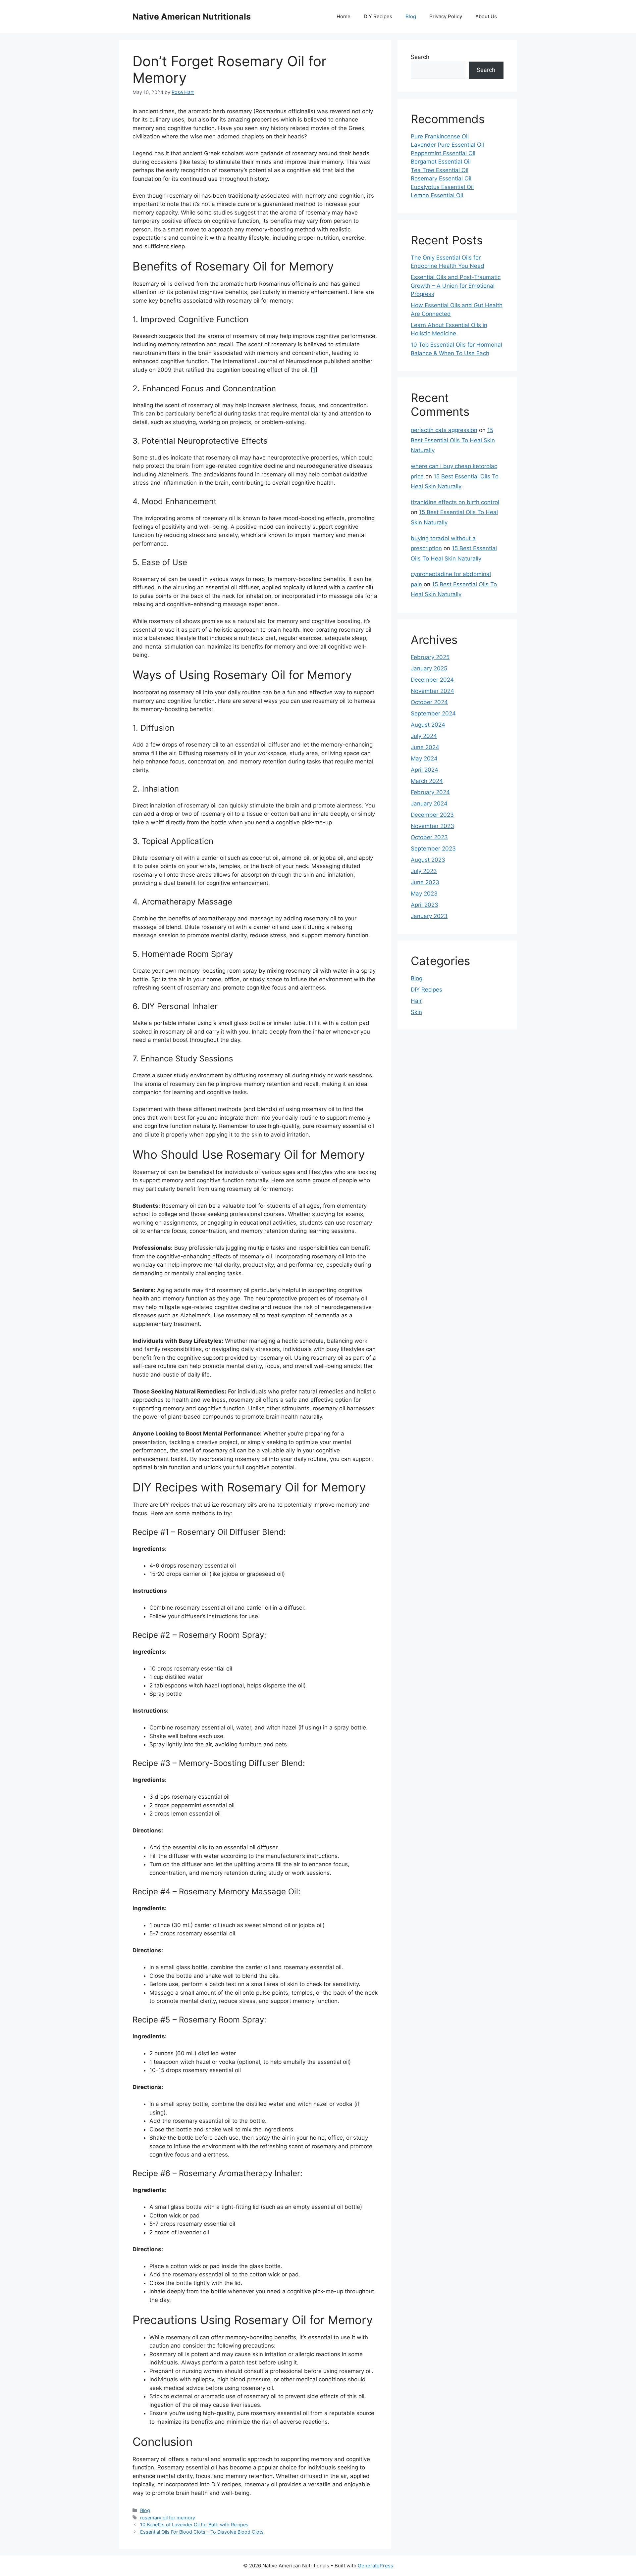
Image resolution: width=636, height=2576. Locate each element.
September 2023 (433, 849)
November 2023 (432, 826)
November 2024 (432, 691)
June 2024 (425, 747)
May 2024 (424, 758)
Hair (416, 1001)
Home (344, 16)
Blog (411, 16)
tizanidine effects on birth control (455, 502)
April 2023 (424, 905)
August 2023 (428, 860)
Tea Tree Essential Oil (440, 170)
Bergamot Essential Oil (441, 162)
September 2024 (433, 713)
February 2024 (430, 792)
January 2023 (429, 916)
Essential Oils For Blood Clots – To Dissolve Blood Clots (202, 2532)
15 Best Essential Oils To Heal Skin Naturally (453, 440)
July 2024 (424, 736)
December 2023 (432, 815)
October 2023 (429, 837)
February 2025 (430, 657)
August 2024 (428, 725)
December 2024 (432, 680)
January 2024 (429, 803)
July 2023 (424, 871)
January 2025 (429, 668)
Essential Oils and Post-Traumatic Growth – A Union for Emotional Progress (456, 286)
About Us (486, 16)
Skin (416, 1012)
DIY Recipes (378, 16)
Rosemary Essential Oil (441, 178)
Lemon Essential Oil (437, 195)
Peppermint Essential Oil (443, 153)
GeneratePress (375, 2566)
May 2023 (424, 894)
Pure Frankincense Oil (440, 136)
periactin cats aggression (444, 430)
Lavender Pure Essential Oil (447, 145)
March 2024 (427, 781)
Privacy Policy (446, 16)
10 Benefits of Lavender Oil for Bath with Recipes (194, 2525)
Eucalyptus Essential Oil (442, 187)
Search (420, 57)
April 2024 (424, 770)
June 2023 (425, 882)
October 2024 (429, 702)
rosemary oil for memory (168, 2518)
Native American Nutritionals (192, 17)
